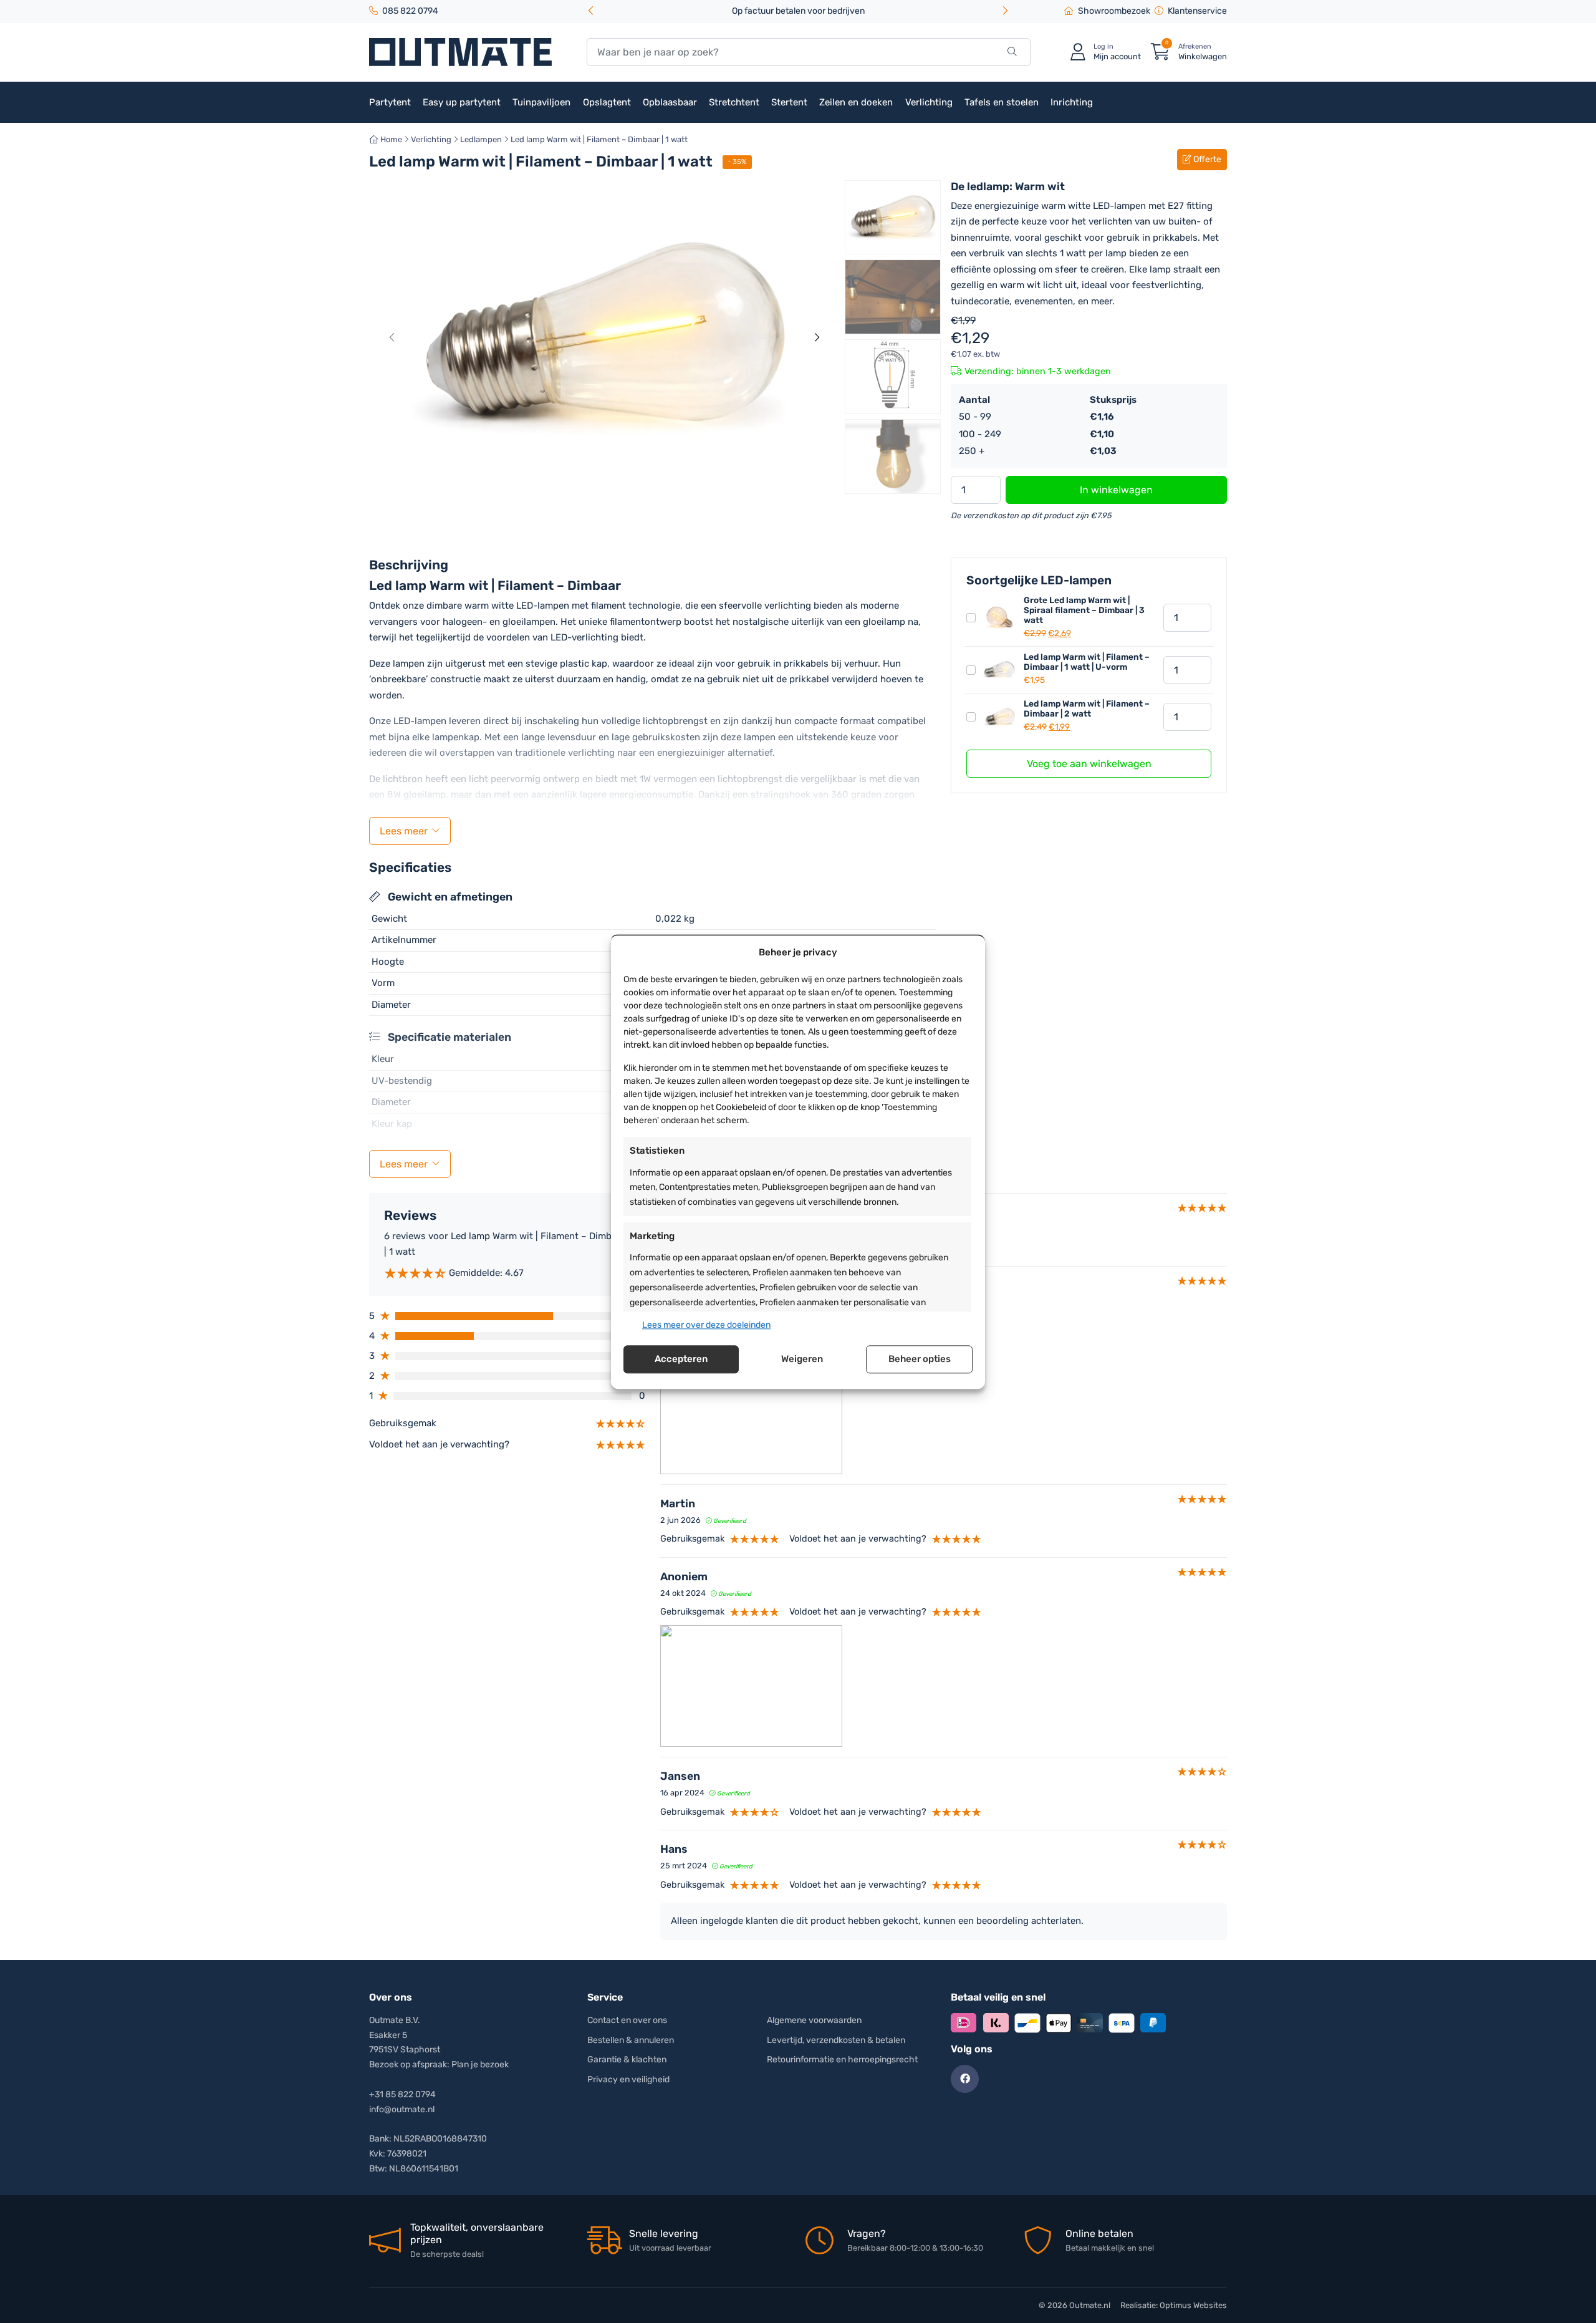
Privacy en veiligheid (628, 2079)
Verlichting (929, 102)
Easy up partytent (462, 102)
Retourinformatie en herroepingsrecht (842, 2060)
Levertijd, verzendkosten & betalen (836, 2040)
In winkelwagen (1116, 490)
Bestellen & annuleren (631, 2040)
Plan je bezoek (480, 2065)
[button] (1005, 12)
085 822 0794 (410, 11)
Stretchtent (734, 102)
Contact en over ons (627, 2020)
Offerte (1206, 159)
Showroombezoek (1114, 11)
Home (390, 139)
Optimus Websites (1193, 2305)
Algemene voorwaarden (814, 2020)
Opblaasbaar (670, 102)
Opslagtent (607, 102)
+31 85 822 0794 (402, 2094)
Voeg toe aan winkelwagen (1089, 764)
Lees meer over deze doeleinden (706, 1325)
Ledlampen (481, 139)
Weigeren (802, 1360)
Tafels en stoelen (1002, 102)
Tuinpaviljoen (541, 102)
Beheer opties (920, 1360)
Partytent (390, 102)
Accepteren (681, 1360)
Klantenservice (1197, 11)
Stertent (789, 102)
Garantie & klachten (627, 2060)
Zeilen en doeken (856, 102)
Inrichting (1072, 102)
